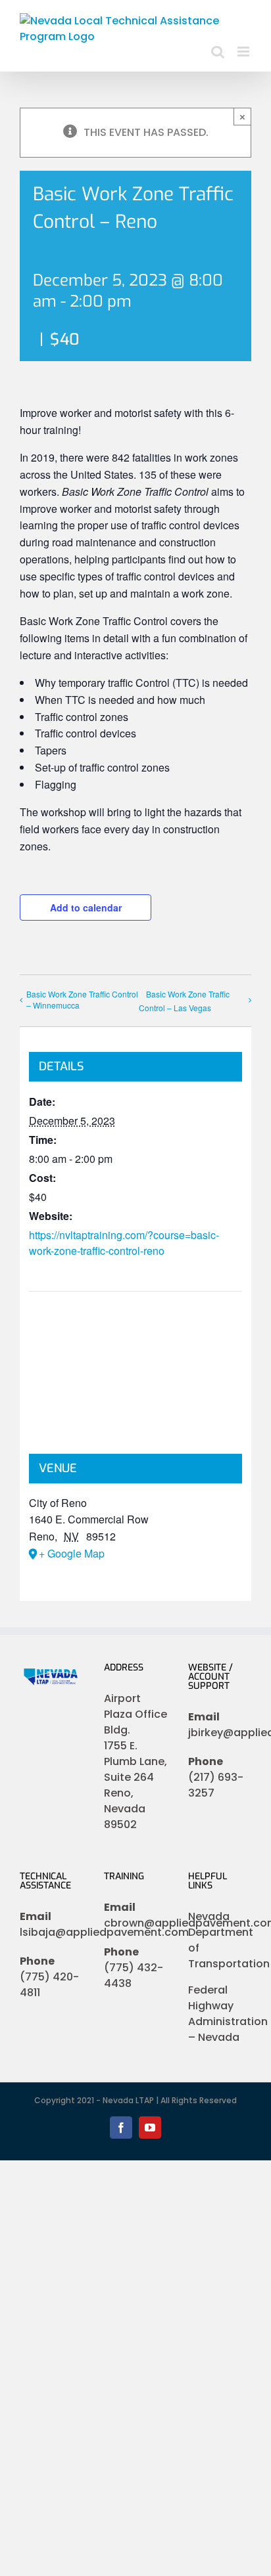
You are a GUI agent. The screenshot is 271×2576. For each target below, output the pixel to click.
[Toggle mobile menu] (244, 52)
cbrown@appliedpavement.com (135, 1923)
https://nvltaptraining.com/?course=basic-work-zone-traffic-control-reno (124, 1243)
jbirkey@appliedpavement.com (220, 1733)
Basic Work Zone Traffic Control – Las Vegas (184, 1001)
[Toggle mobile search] (218, 52)
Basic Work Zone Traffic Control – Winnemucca (82, 999)
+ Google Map (72, 1553)
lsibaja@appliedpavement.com (51, 1932)
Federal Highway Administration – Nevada (228, 2014)
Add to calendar (86, 907)
